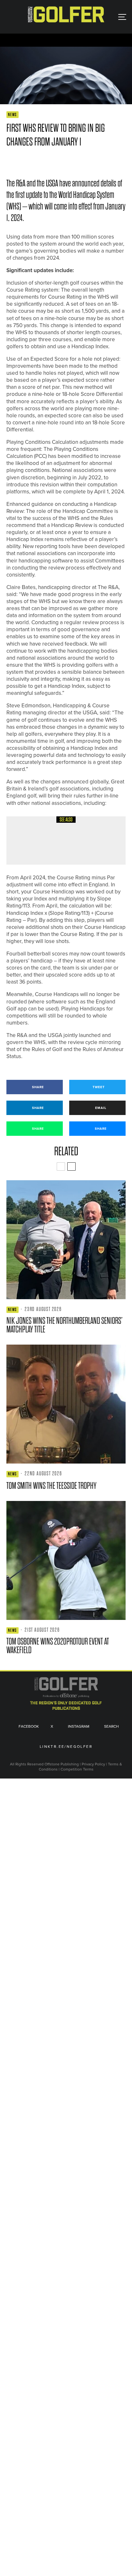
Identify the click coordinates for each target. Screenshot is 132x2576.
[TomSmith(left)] (66, 1404)
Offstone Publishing (62, 1764)
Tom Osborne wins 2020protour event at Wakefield (58, 1646)
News (12, 115)
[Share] (9, 161)
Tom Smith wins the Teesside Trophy (51, 1486)
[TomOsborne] (66, 1560)
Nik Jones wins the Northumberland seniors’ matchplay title (65, 1325)
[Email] (56, 161)
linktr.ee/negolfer (66, 1747)
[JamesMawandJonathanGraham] (26, 840)
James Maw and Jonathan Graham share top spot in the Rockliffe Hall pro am (78, 845)
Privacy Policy (93, 1764)
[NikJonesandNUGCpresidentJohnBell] (66, 1240)
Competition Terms (77, 1769)
